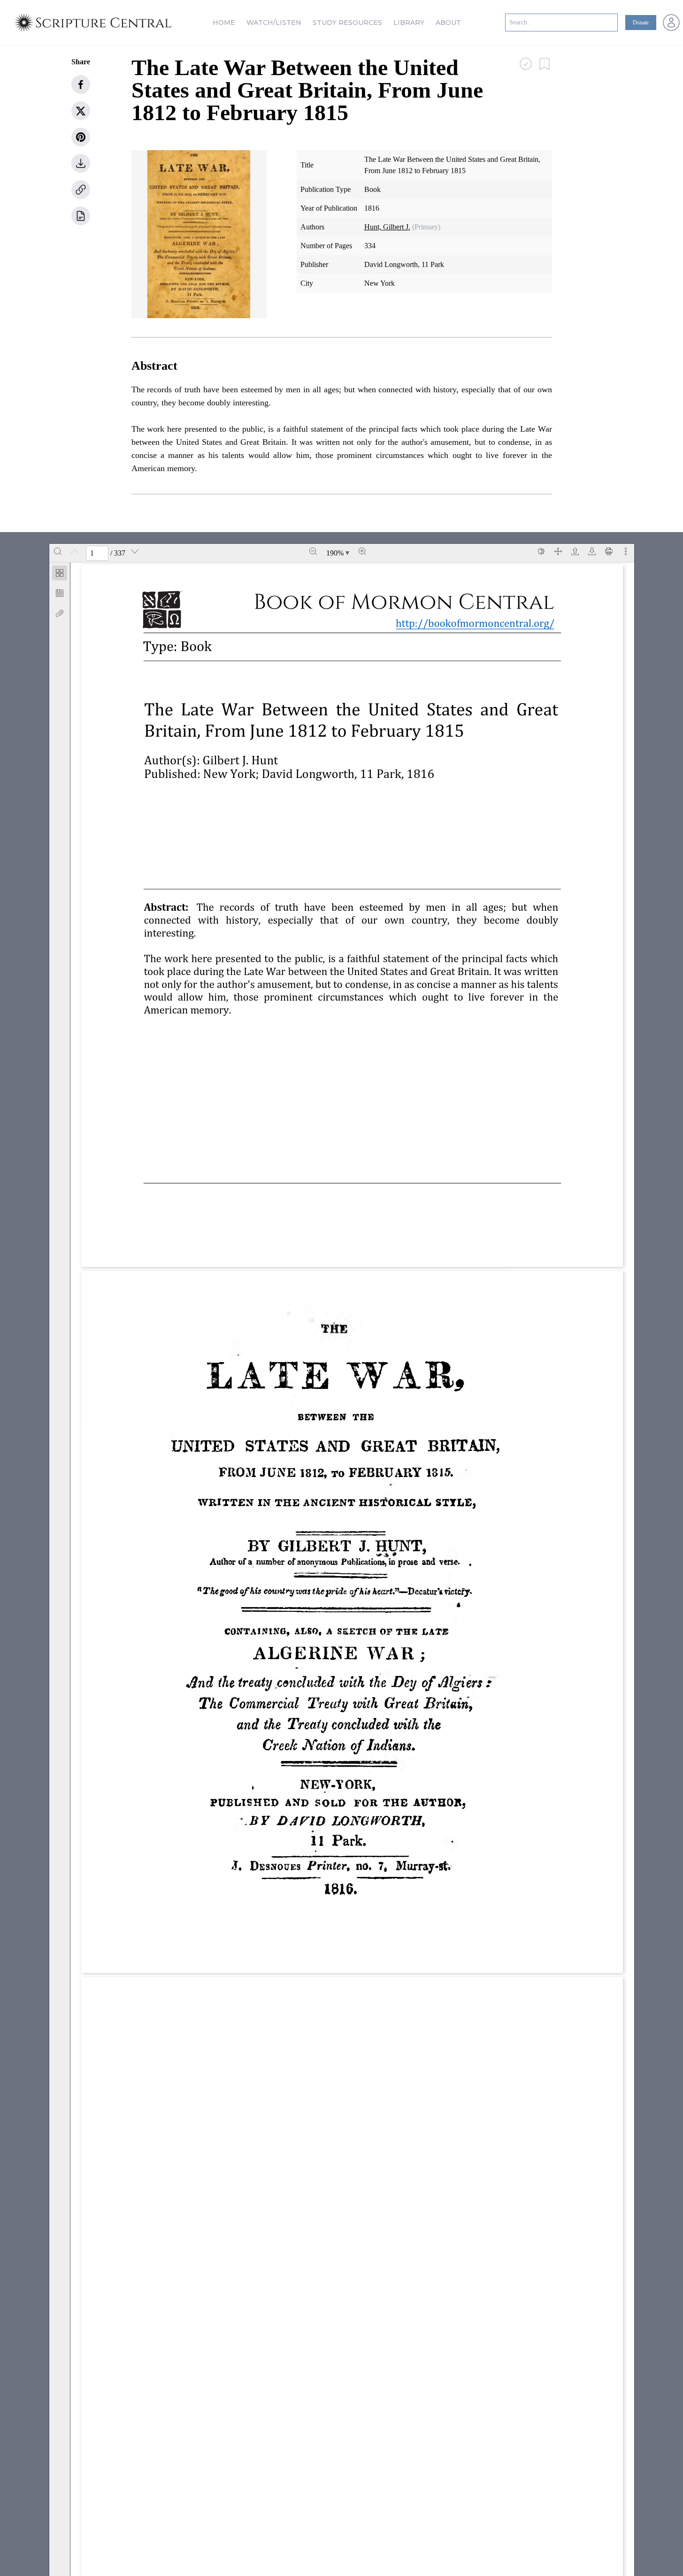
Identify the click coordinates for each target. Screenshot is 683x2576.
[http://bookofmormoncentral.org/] (318, 774)
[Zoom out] (313, 551)
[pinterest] (81, 137)
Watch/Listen (274, 23)
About (448, 23)
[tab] (60, 575)
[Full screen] (558, 551)
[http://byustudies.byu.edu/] (255, 1227)
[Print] (609, 551)
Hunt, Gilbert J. (387, 227)
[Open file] (575, 551)
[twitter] (81, 111)
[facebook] (81, 84)
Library (409, 23)
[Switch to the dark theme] (541, 551)
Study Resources (347, 23)
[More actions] (626, 551)
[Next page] (135, 551)
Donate (641, 23)
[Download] (592, 551)
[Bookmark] (60, 593)
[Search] (58, 551)
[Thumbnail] (60, 573)
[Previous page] (75, 551)
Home (224, 23)
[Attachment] (60, 613)
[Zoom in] (362, 551)
